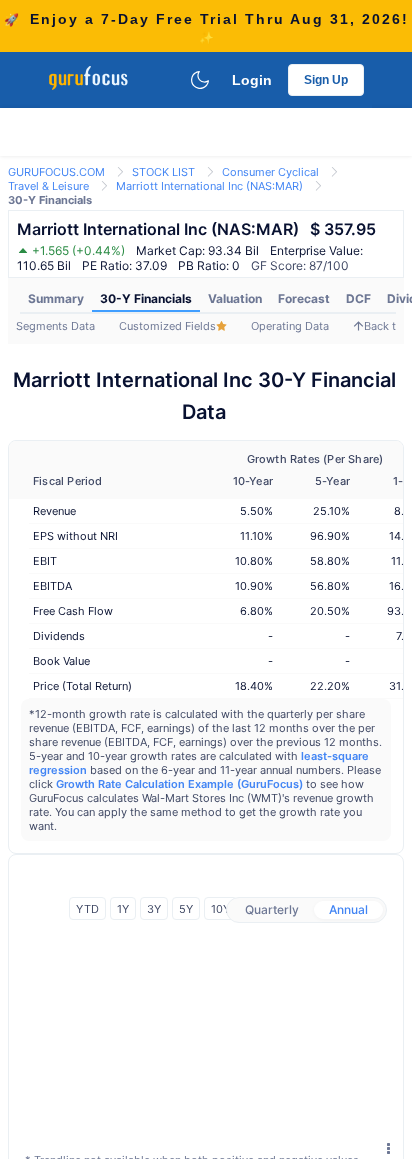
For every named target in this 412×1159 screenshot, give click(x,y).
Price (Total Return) (82, 686)
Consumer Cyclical (270, 172)
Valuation (235, 298)
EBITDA (52, 586)
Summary (56, 298)
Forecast (304, 298)
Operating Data (290, 326)
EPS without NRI (75, 536)
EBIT (45, 561)
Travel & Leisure (48, 186)
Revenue (54, 511)
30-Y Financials (146, 298)
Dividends (59, 636)
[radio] (272, 910)
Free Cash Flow (73, 611)
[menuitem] (56, 299)
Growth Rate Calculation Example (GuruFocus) (179, 784)
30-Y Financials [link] (50, 200)
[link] (56, 170)
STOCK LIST (163, 172)
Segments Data (55, 326)
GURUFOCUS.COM (56, 172)
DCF (358, 298)
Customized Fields (167, 326)
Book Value (61, 661)
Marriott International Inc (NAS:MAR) (209, 186)
